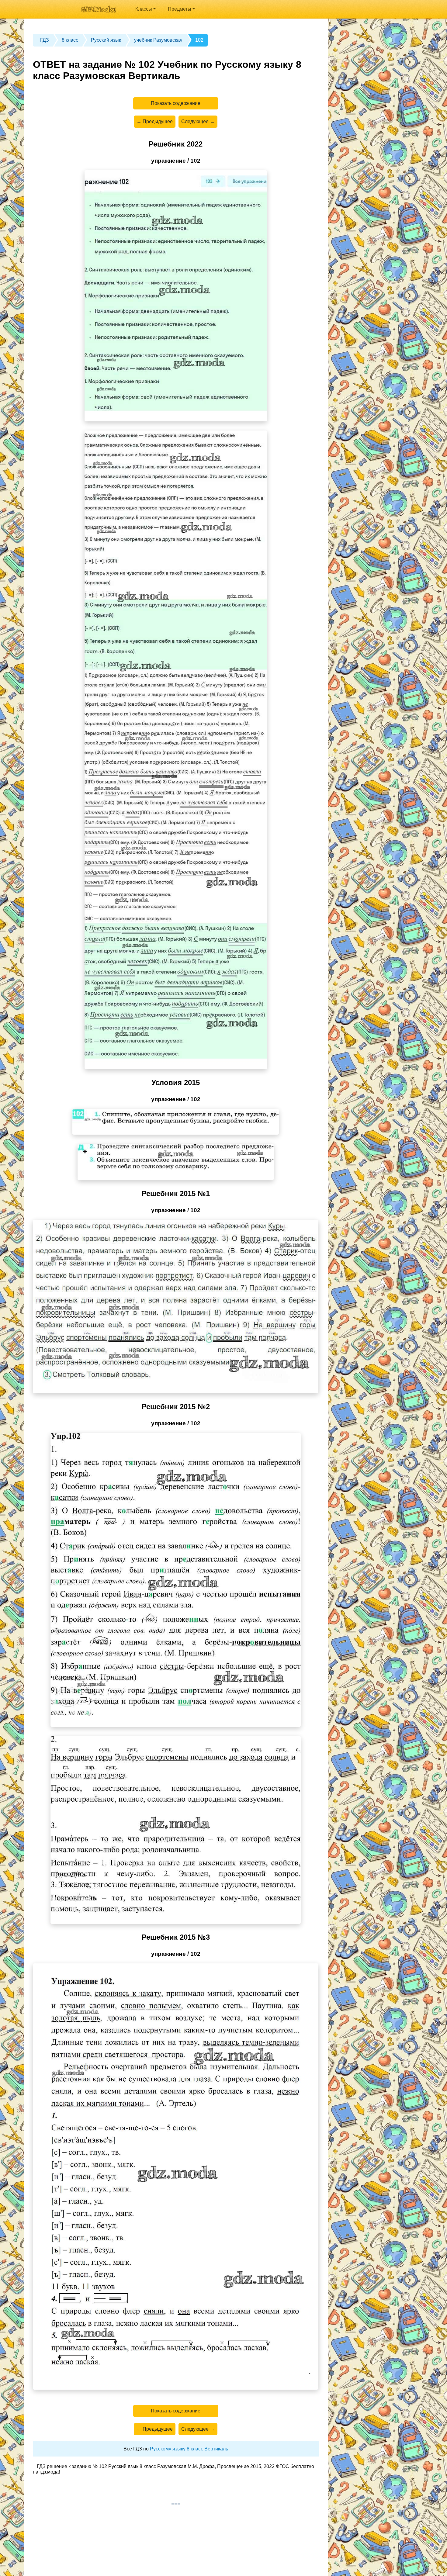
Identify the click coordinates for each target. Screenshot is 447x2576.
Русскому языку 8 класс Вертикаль (189, 2449)
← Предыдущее (155, 121)
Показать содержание (176, 103)
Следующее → (198, 121)
